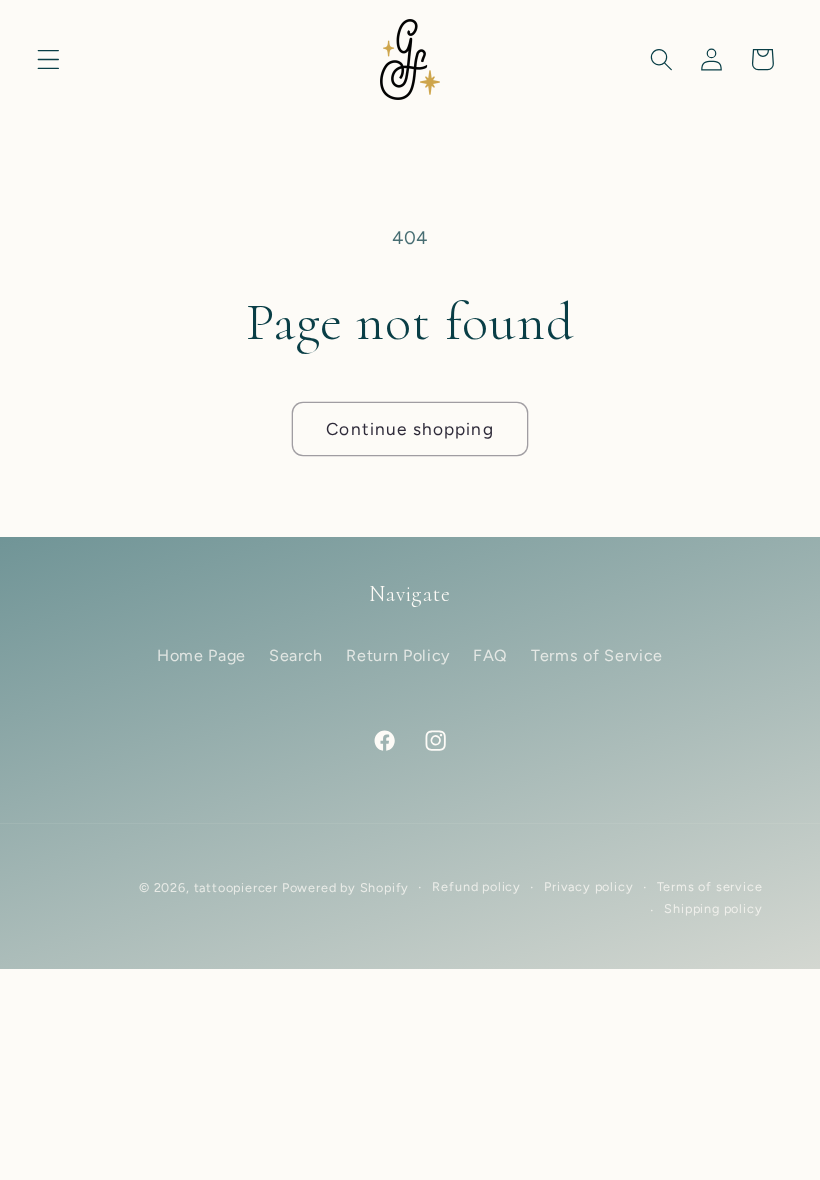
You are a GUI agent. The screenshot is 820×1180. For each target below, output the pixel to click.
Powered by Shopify (346, 887)
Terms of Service (597, 655)
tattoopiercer (236, 887)
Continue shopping (410, 429)
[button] (48, 59)
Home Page (201, 655)
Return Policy (398, 655)
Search (296, 655)
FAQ (490, 655)
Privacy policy (588, 886)
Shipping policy (713, 908)
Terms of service (710, 886)
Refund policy (476, 886)
